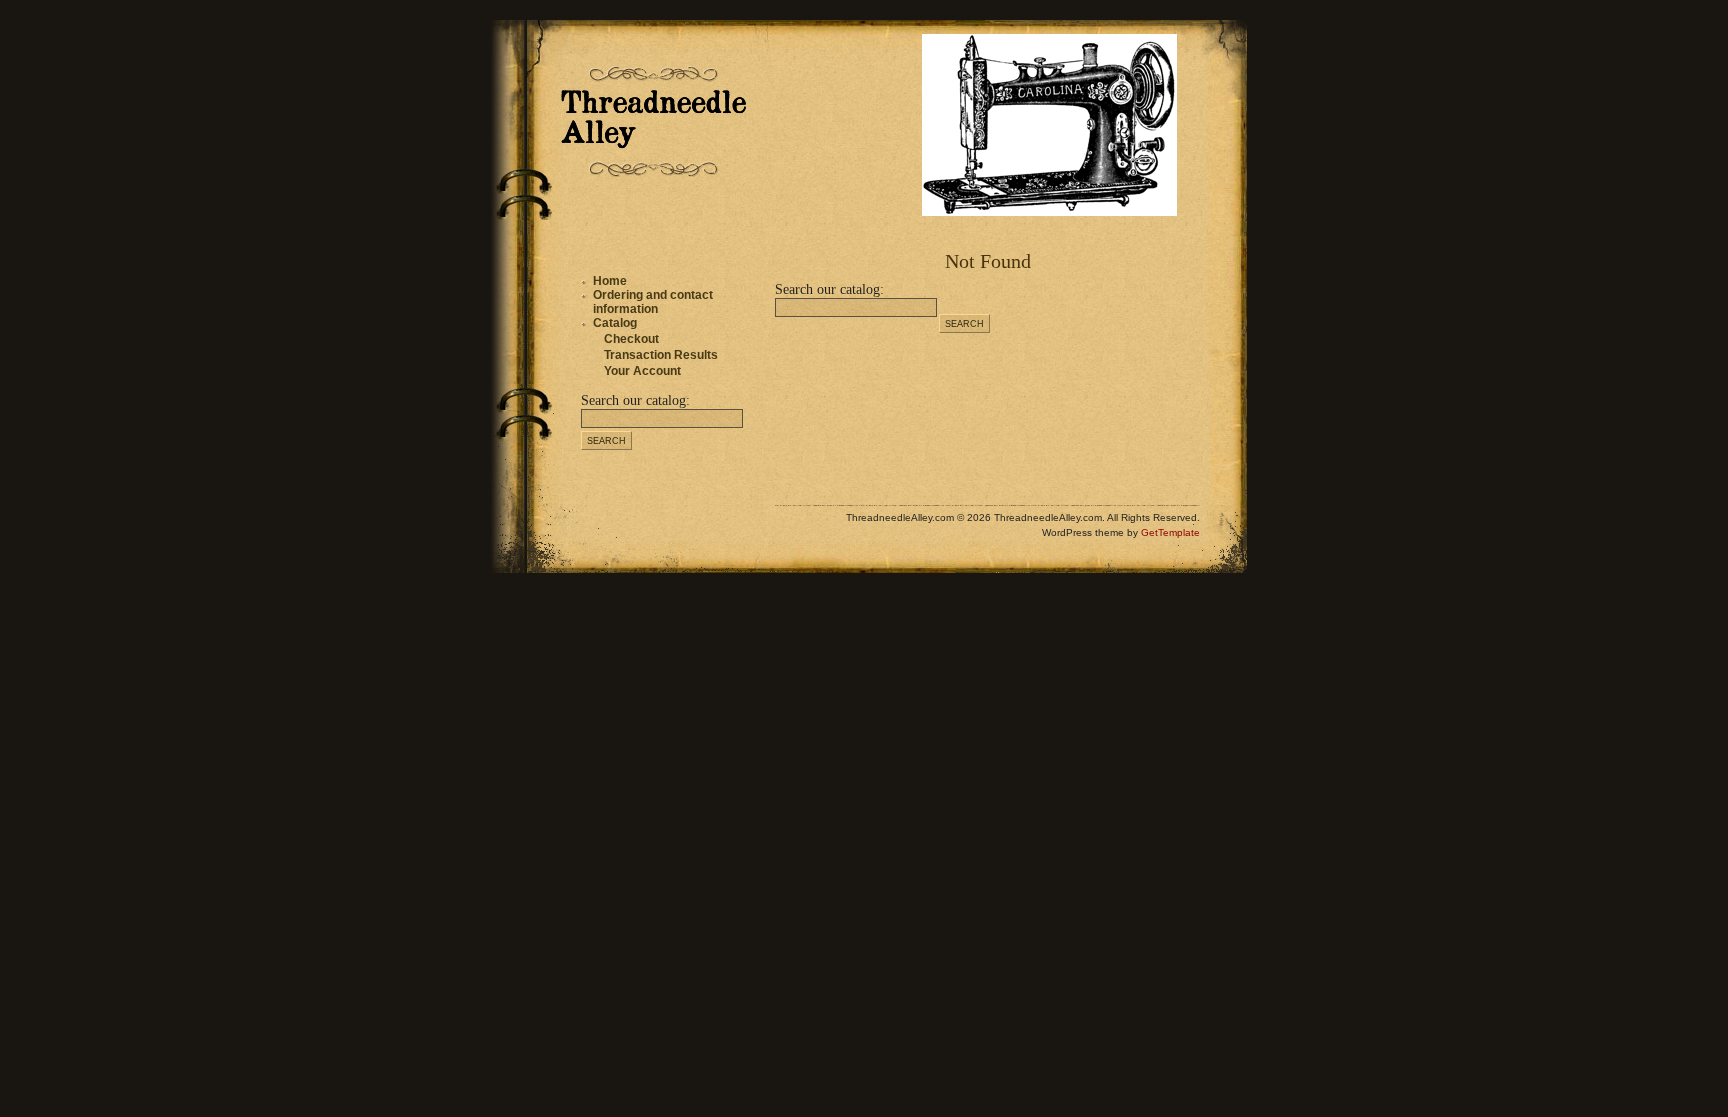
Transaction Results (661, 355)
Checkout (631, 339)
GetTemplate (1170, 532)
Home (610, 281)
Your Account (642, 371)
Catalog (615, 323)
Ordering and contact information (653, 302)
